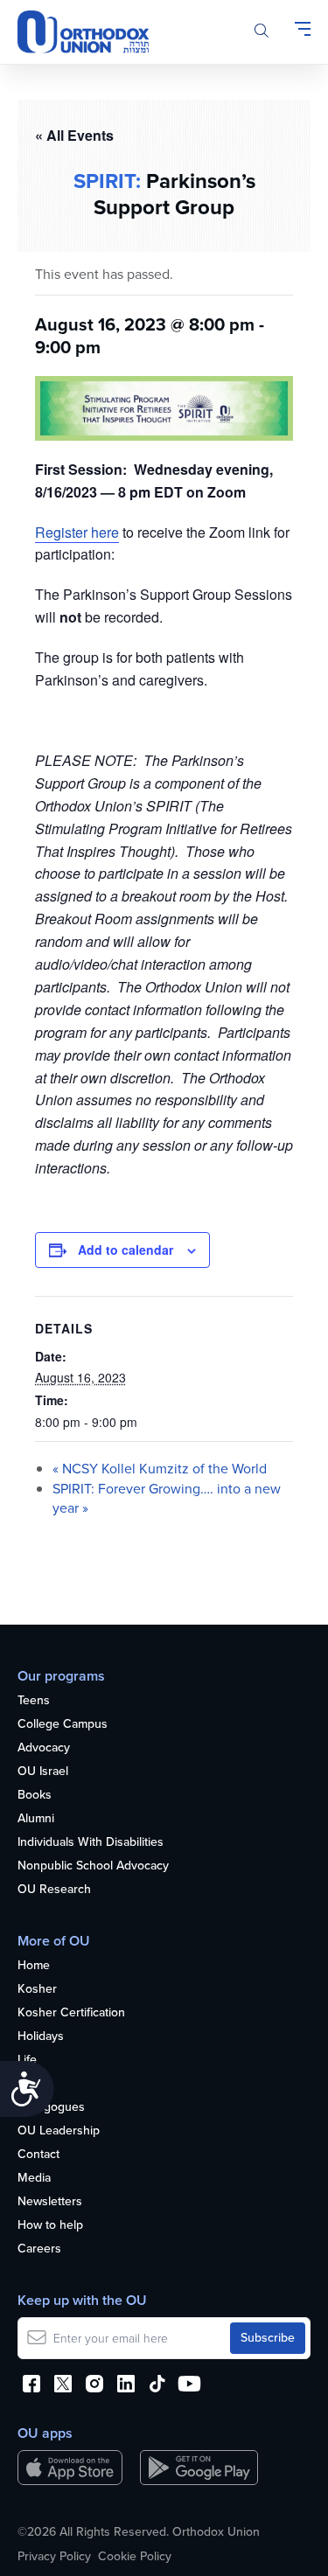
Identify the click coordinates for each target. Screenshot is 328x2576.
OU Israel (43, 1772)
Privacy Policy (54, 2557)
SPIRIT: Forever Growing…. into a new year (167, 1498)
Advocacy (44, 1748)
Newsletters (50, 2202)
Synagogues (51, 2108)
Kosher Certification (71, 2013)
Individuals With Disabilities (91, 1843)
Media (34, 2179)
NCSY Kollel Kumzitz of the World (160, 1469)
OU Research (54, 1890)
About (34, 2084)
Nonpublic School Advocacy (93, 1866)
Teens (34, 1701)
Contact (38, 2155)
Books (35, 1796)
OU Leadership (59, 2131)
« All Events (74, 135)
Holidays (41, 2037)
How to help (50, 2226)
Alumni (36, 1819)
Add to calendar (126, 1250)
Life (27, 2061)
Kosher (37, 1990)
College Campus (63, 1725)
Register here (77, 532)
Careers (39, 2249)
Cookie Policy (135, 2557)
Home (34, 1966)
